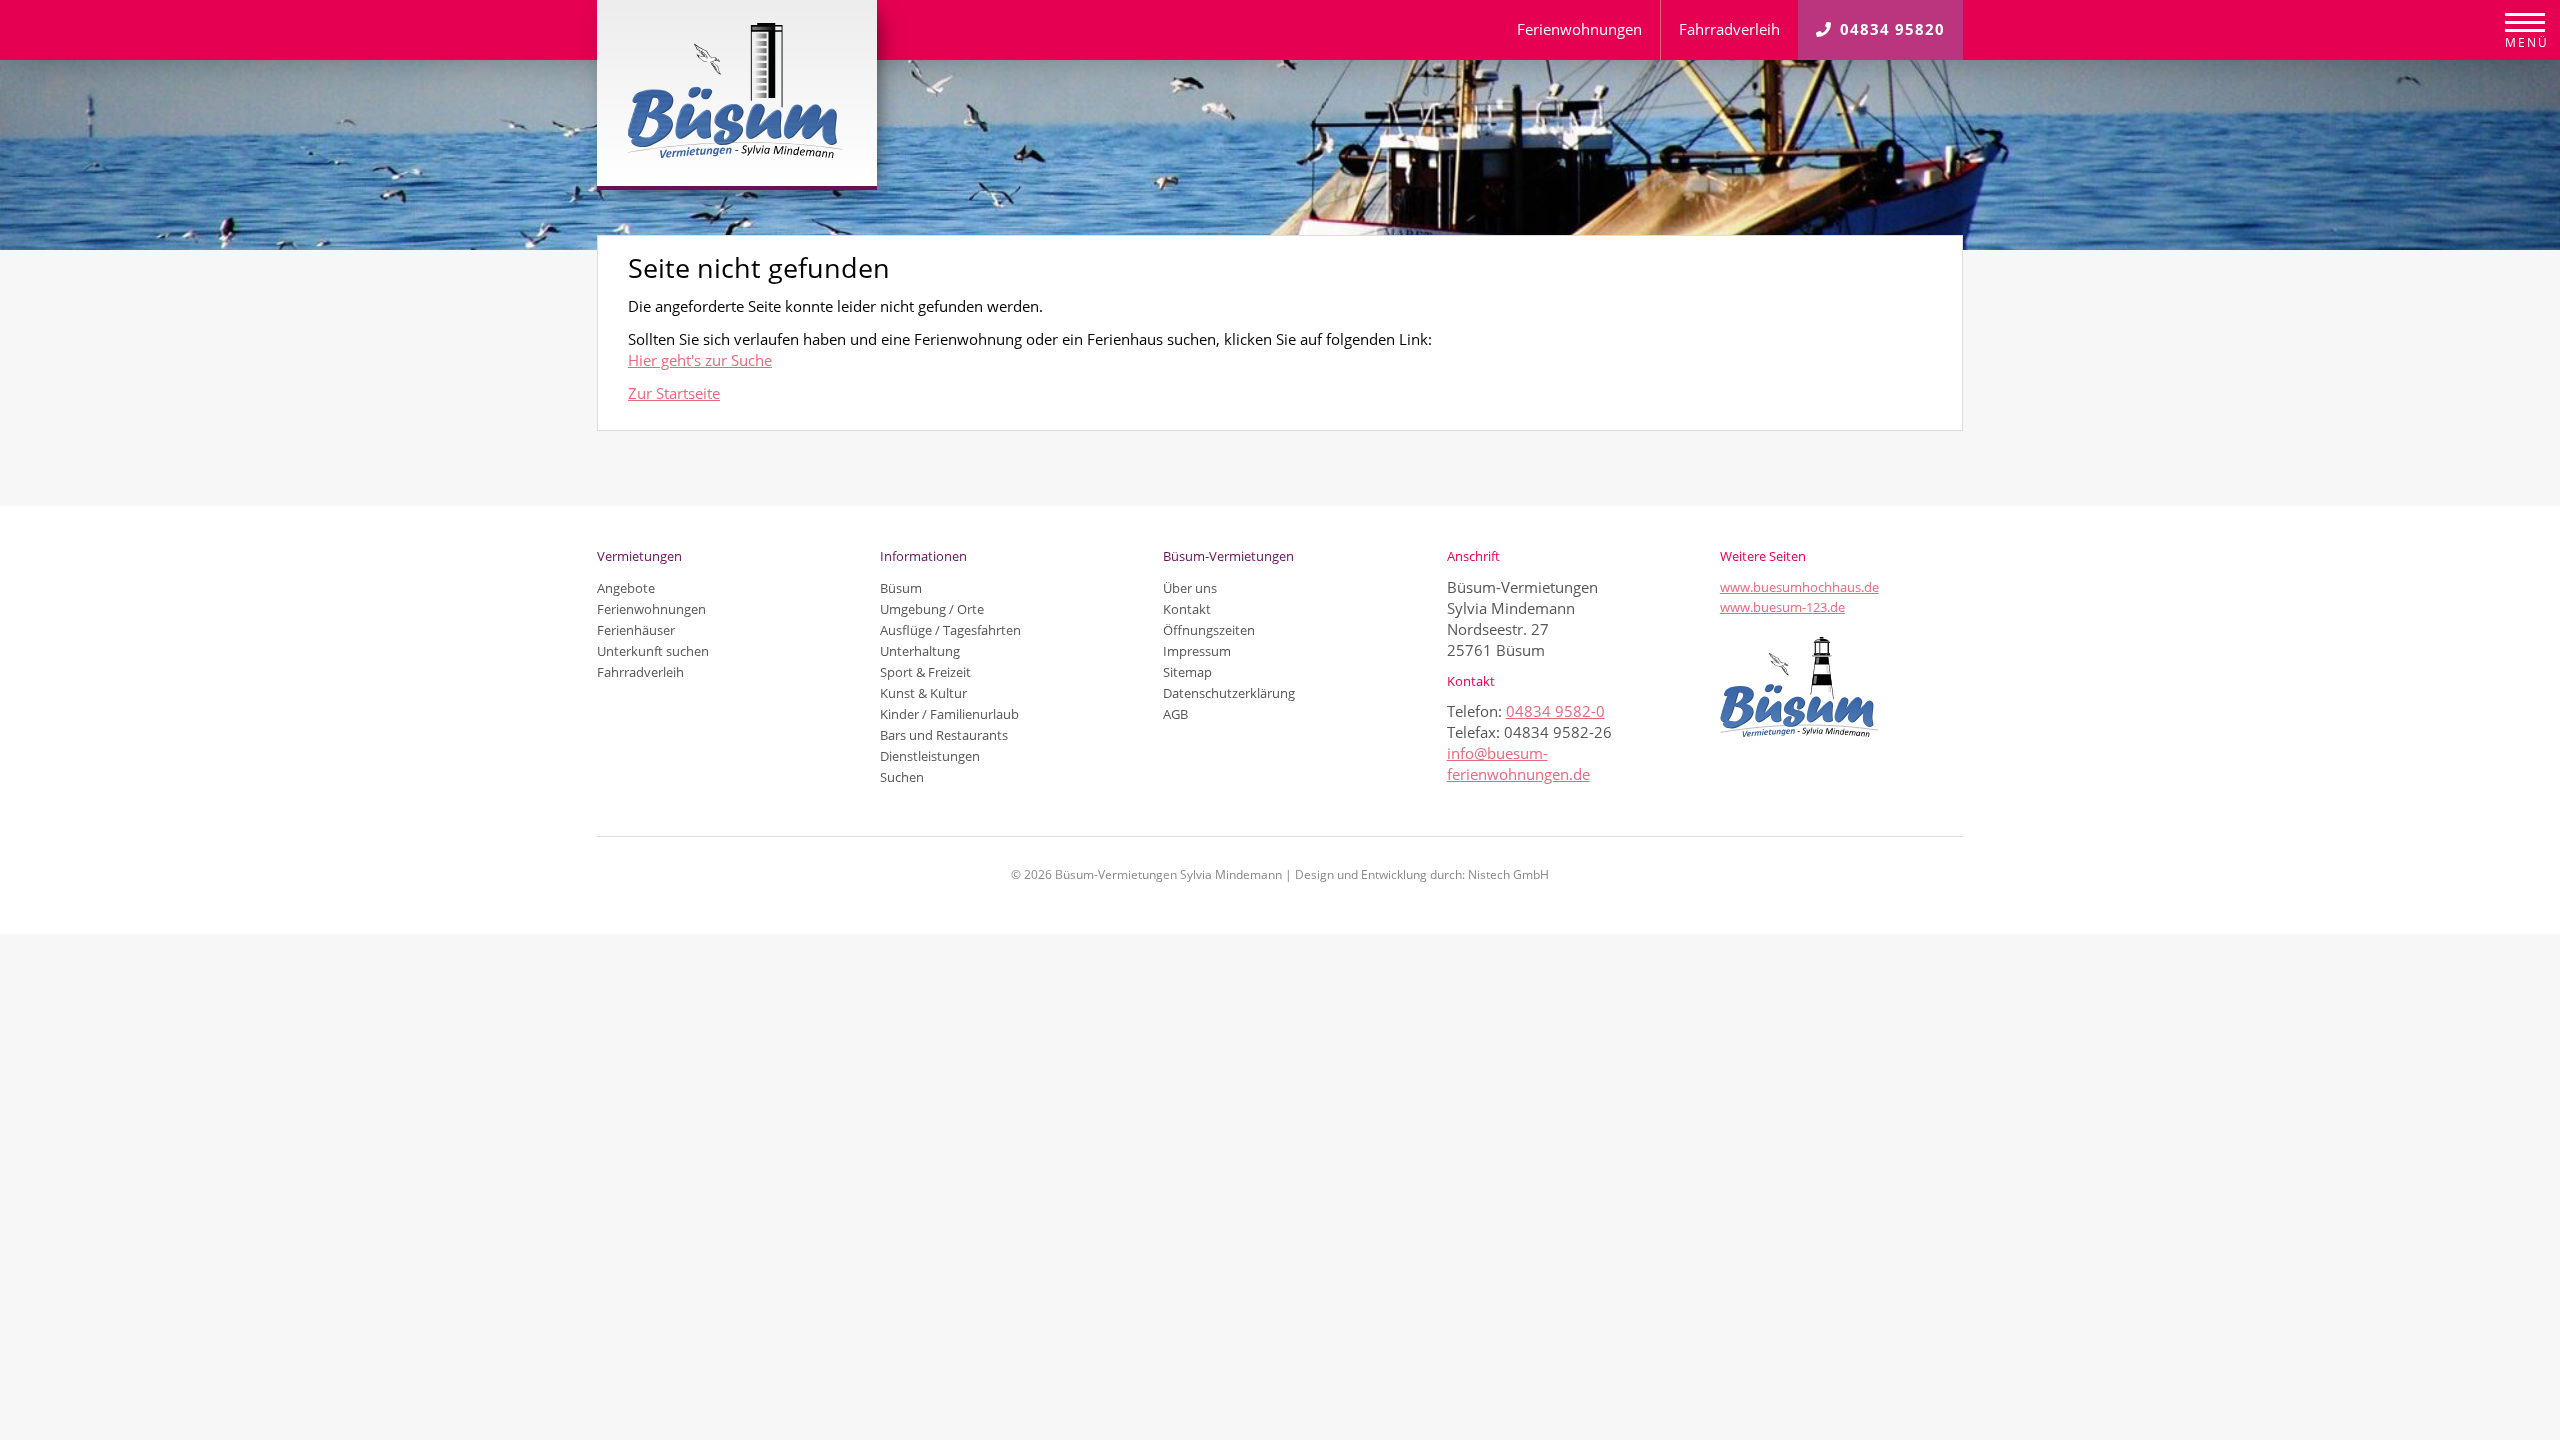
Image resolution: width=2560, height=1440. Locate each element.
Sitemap (1187, 672)
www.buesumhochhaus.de (1799, 587)
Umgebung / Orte (932, 609)
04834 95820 (1892, 29)
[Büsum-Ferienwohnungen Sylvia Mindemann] (737, 93)
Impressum (1197, 651)
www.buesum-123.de (1782, 607)
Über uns (1190, 588)
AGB (1175, 714)
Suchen (902, 777)
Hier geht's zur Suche (700, 360)
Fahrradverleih (1729, 29)
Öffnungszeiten (1209, 630)
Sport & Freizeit (925, 672)
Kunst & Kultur (923, 693)
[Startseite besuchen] (1841, 687)
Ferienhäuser (636, 630)
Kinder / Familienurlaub (949, 714)
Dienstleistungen (930, 756)
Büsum (901, 588)
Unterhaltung (920, 651)
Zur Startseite (674, 393)
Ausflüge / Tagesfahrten (950, 630)
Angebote (626, 588)
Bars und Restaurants (944, 735)
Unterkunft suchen (653, 651)
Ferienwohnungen (1579, 29)
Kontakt (1187, 609)
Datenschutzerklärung (1229, 693)
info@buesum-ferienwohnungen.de (1518, 763)
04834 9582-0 (1555, 711)
